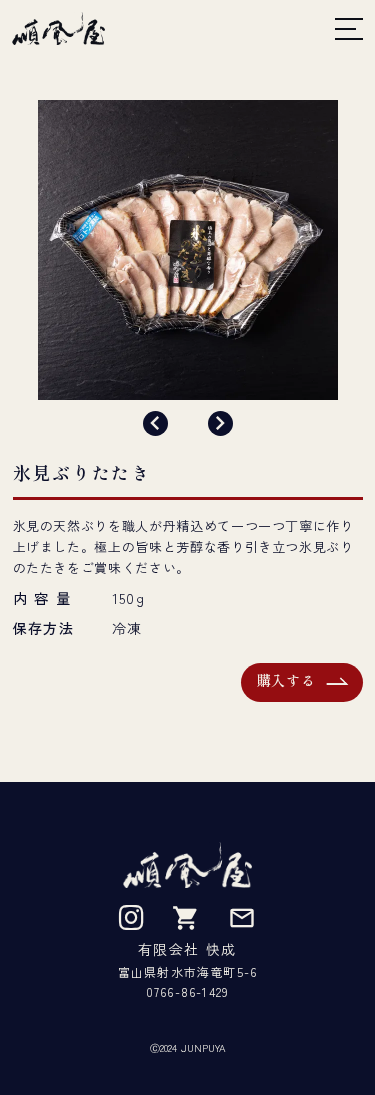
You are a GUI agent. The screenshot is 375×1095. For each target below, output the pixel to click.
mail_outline (242, 918)
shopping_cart (186, 918)
